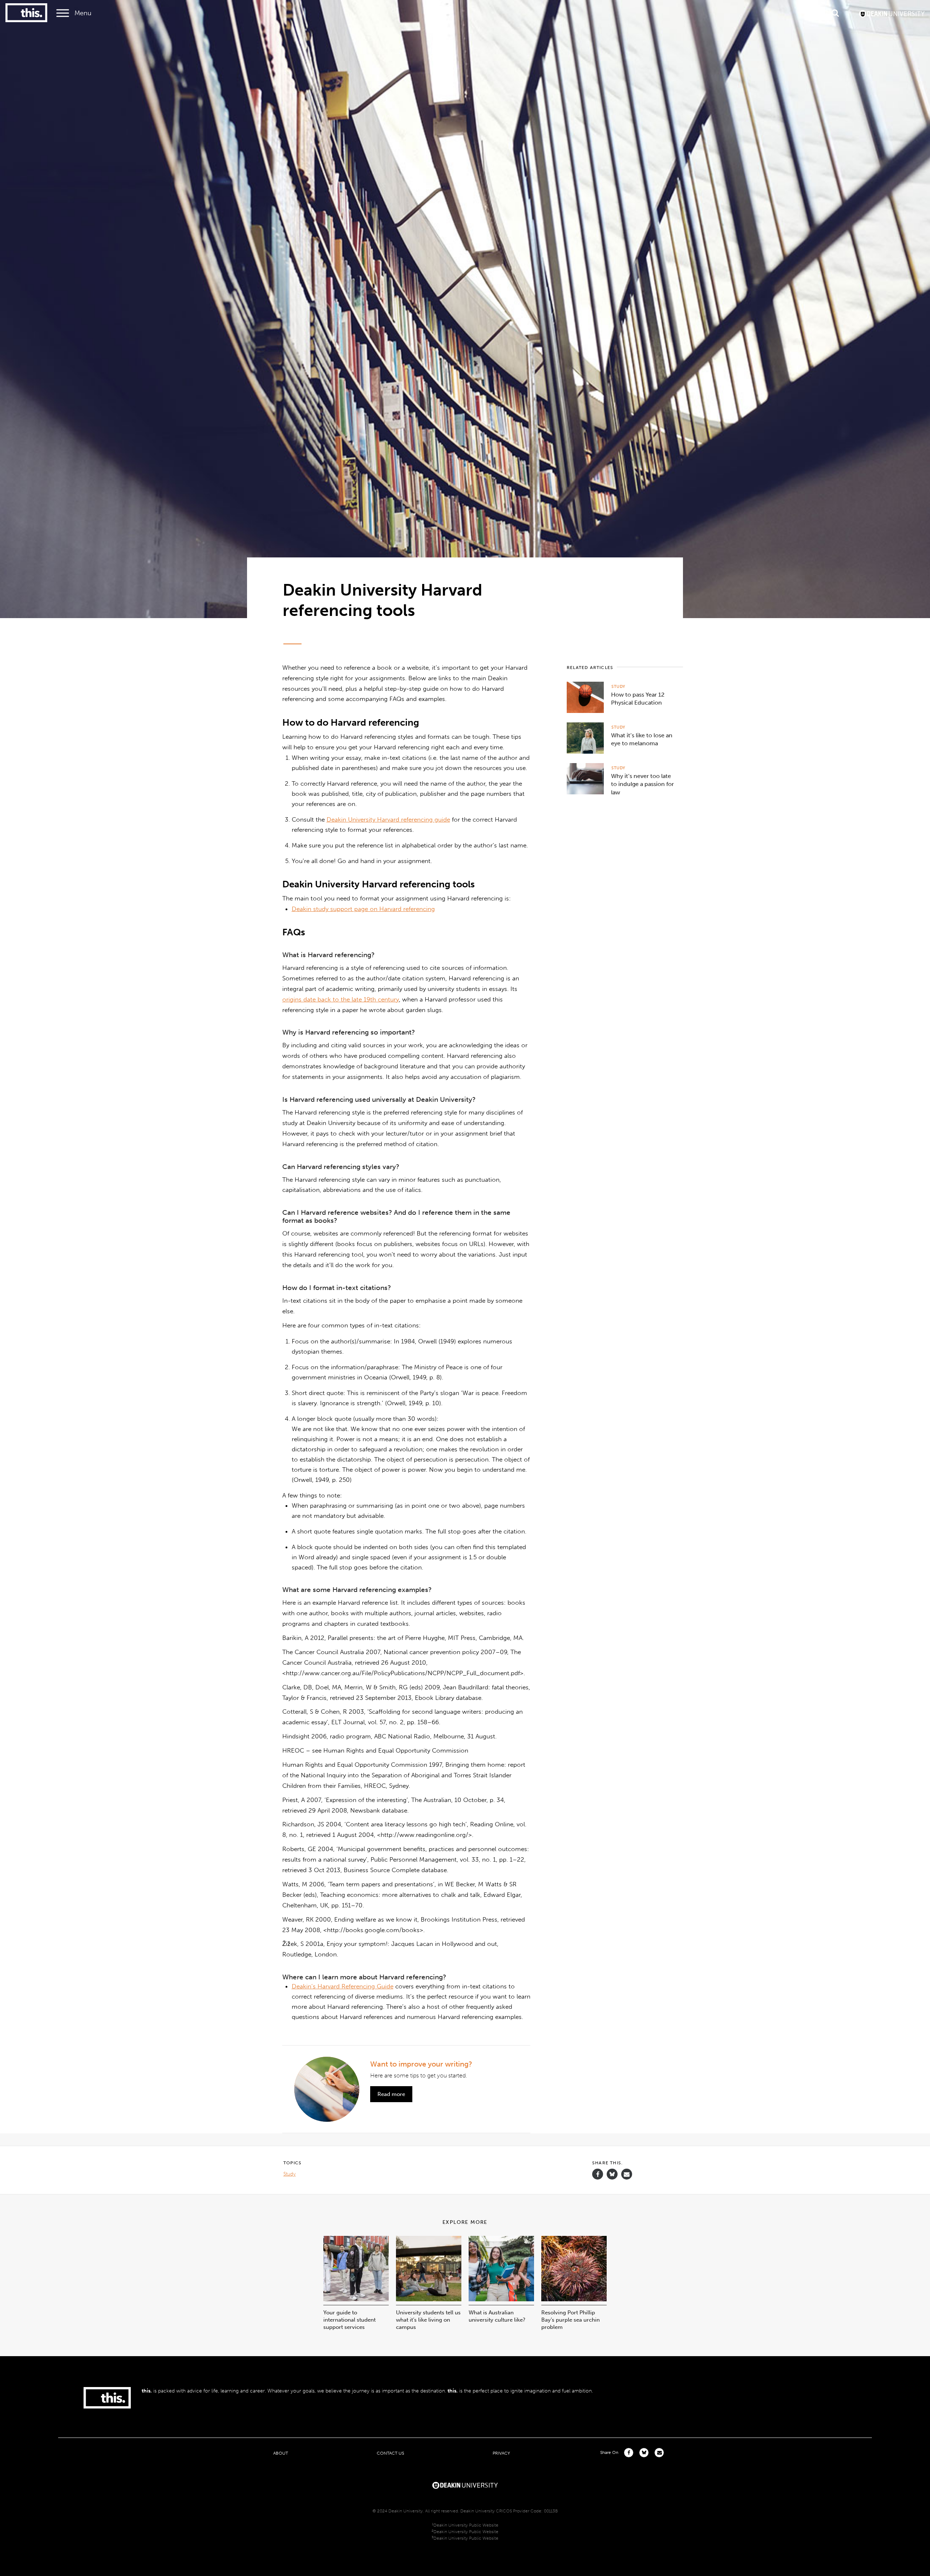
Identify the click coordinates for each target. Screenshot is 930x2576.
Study (618, 687)
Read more (391, 2094)
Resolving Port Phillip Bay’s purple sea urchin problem (571, 2320)
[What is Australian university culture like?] (501, 2299)
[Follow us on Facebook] (598, 2174)
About (281, 2453)
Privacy (501, 2453)
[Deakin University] (465, 2484)
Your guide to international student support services (349, 2320)
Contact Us (390, 2453)
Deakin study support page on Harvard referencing (363, 909)
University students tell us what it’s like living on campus (428, 2320)
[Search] (835, 13)
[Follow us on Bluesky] (612, 2178)
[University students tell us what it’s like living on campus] (429, 2299)
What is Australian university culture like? (497, 2316)
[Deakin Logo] (892, 13)
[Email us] (627, 2174)
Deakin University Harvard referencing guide (388, 819)
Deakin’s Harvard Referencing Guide (343, 1986)
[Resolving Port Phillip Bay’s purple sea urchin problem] (574, 2299)
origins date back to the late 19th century (341, 999)
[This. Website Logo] (26, 13)
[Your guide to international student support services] (356, 2299)
